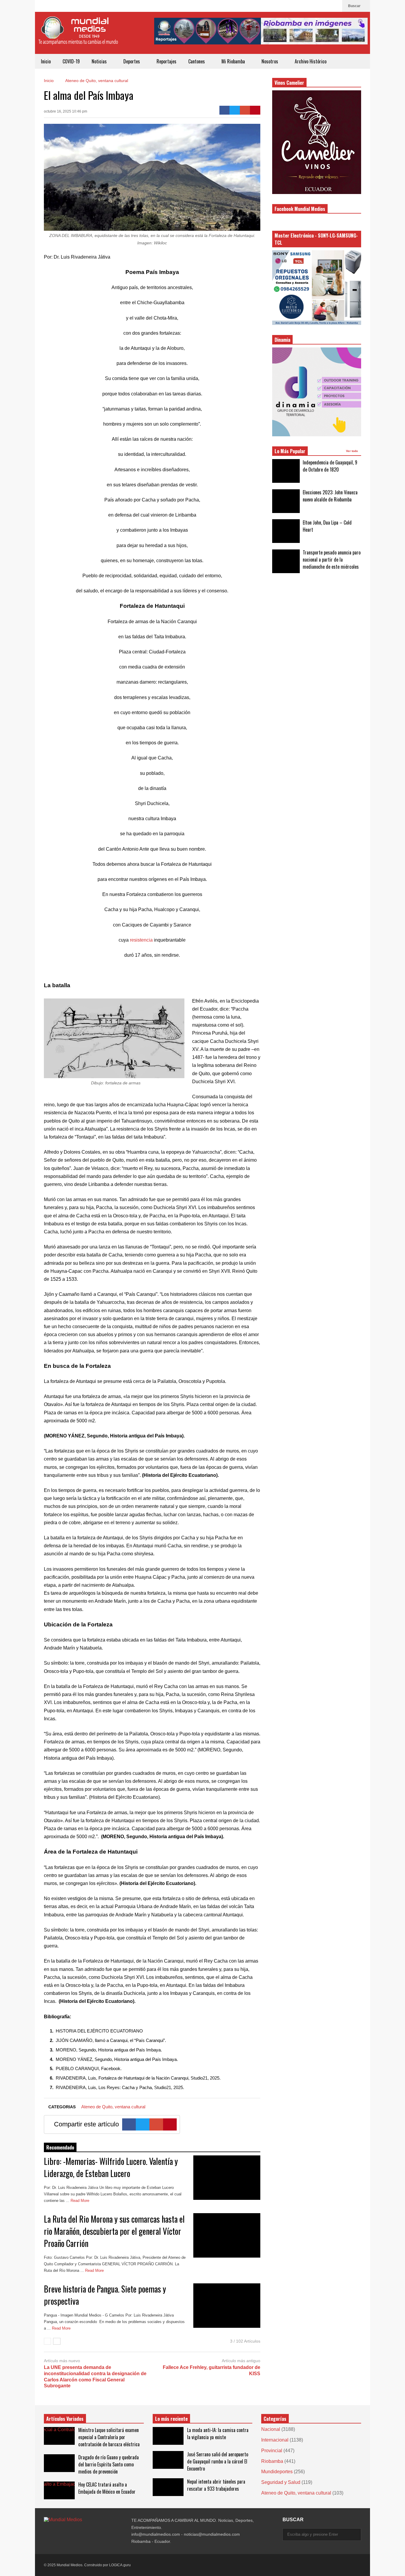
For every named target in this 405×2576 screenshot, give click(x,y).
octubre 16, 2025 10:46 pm (66, 111)
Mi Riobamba (234, 61)
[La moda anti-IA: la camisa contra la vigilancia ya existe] (168, 2436)
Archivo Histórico (311, 61)
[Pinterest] (255, 110)
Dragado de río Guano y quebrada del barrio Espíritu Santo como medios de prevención (109, 2464)
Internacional (275, 2440)
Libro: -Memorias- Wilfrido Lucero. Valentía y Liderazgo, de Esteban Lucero (111, 2167)
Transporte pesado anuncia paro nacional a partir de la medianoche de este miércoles (332, 560)
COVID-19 (71, 61)
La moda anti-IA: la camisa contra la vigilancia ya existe (218, 2434)
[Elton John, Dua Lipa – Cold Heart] (286, 531)
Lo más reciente (171, 2419)
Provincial (272, 2451)
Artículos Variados (65, 2419)
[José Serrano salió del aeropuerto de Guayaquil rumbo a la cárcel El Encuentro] (168, 2460)
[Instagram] (325, 6)
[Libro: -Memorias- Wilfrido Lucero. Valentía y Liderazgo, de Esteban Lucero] (227, 2178)
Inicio (46, 61)
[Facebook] (335, 6)
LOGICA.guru (120, 2565)
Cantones (197, 61)
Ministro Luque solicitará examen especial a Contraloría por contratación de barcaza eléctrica (109, 2437)
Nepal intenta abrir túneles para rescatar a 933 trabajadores (216, 2485)
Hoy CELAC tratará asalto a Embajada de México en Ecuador (107, 2488)
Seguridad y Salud (281, 2482)
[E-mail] (245, 110)
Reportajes (166, 61)
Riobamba (272, 2461)
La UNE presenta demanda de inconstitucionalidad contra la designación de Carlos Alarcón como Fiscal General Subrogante (95, 2377)
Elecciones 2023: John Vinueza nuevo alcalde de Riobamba (330, 496)
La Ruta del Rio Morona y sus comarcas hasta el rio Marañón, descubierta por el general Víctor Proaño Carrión (114, 2231)
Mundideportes (277, 2472)
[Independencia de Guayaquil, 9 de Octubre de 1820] (286, 471)
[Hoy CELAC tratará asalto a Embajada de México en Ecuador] (59, 2490)
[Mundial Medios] (78, 35)
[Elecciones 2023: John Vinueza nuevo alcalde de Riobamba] (286, 501)
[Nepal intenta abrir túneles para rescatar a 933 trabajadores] (168, 2487)
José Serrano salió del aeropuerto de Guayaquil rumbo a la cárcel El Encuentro (218, 2461)
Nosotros (270, 61)
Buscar (355, 6)
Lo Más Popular (290, 451)
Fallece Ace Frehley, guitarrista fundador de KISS (212, 2370)
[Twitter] (235, 110)
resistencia (141, 940)
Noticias (100, 61)
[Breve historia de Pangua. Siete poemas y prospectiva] (227, 2306)
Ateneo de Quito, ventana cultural (113, 2107)
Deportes (132, 61)
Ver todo (352, 451)
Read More (80, 2201)
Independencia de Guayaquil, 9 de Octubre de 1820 (330, 466)
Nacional (271, 2429)
